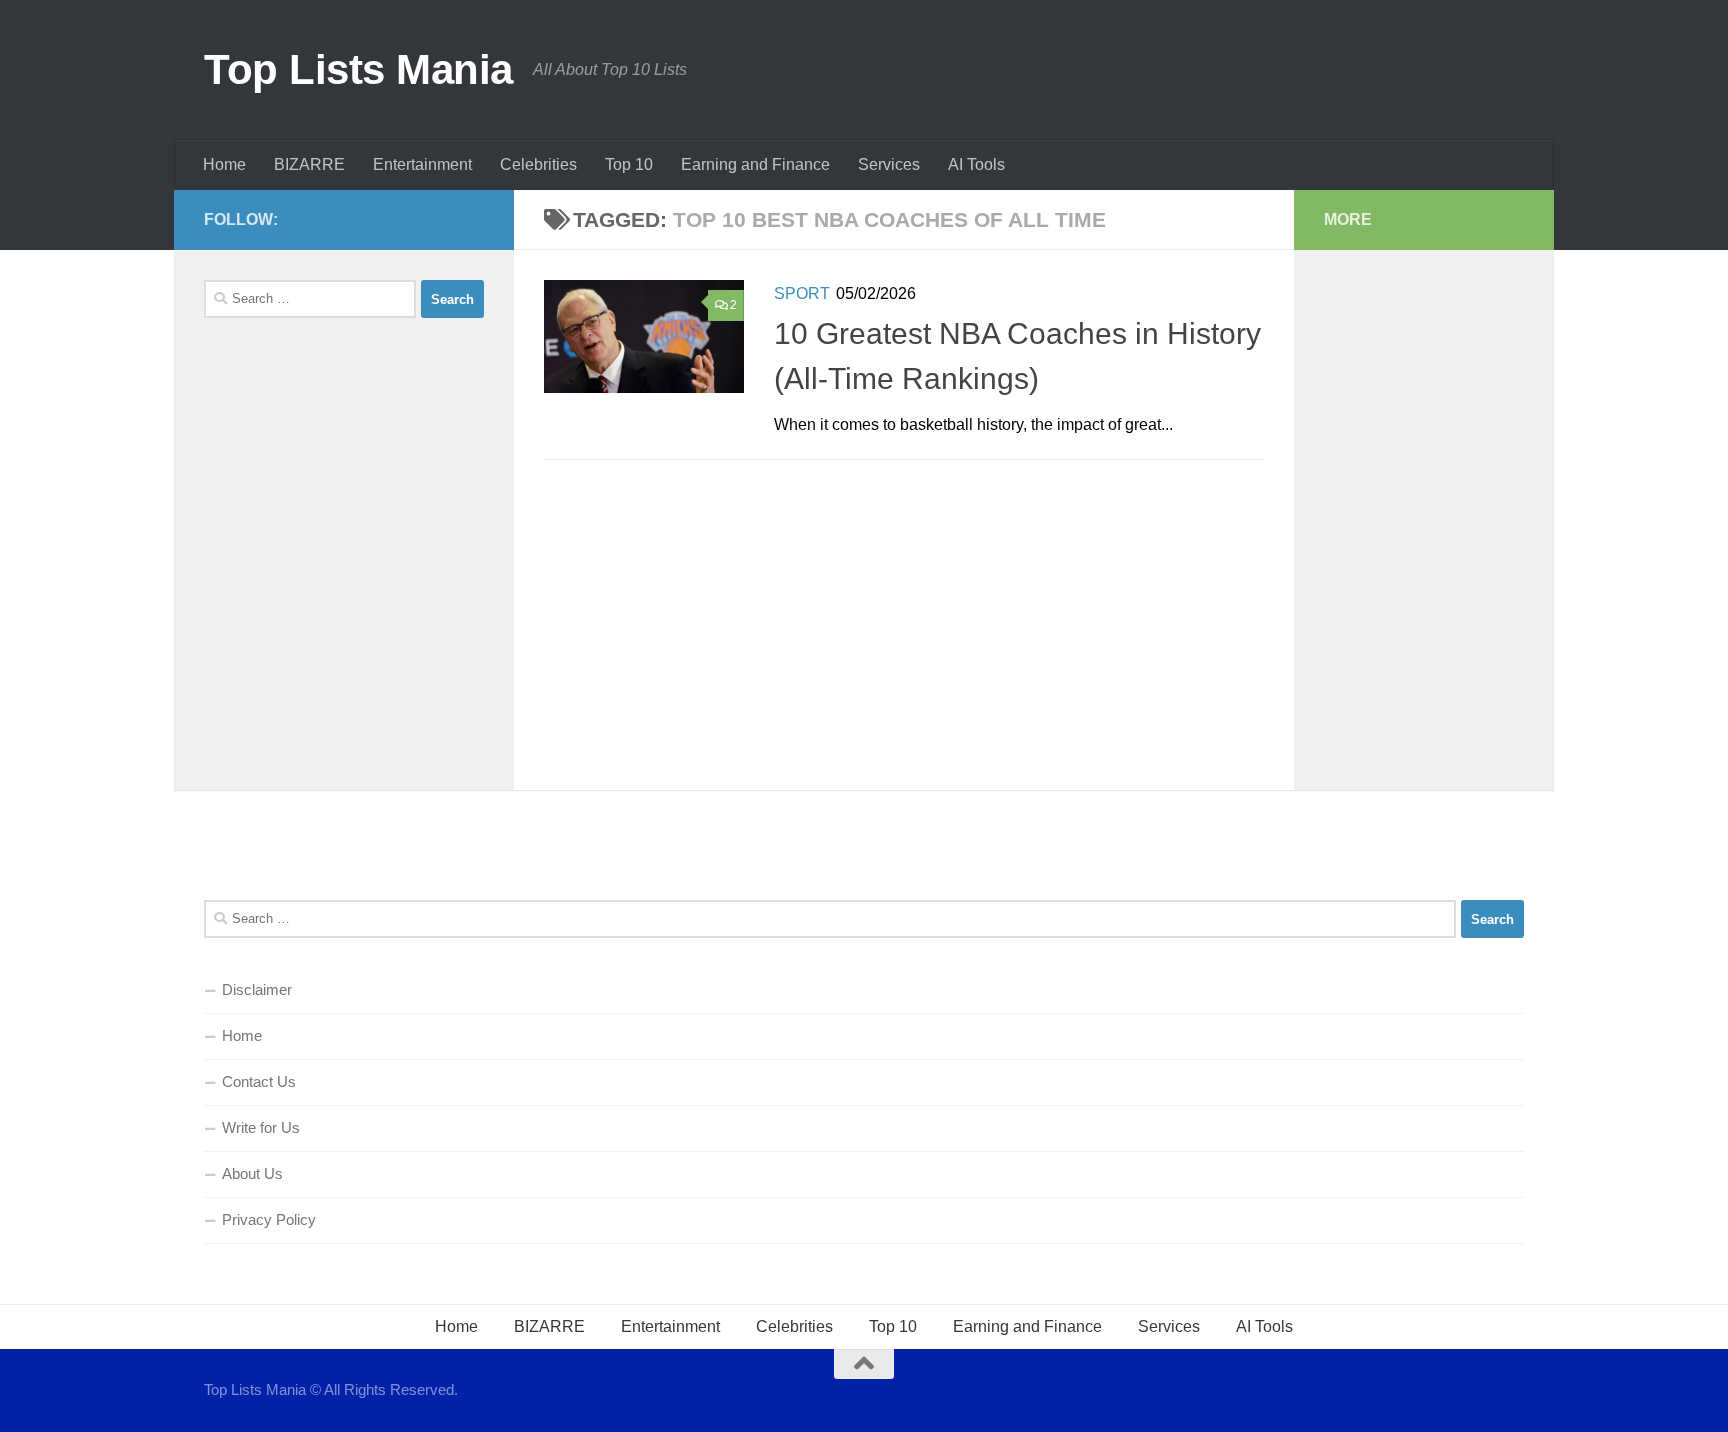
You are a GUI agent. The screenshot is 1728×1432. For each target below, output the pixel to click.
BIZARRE (309, 164)
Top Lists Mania (358, 69)
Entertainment (422, 164)
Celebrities (538, 164)
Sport (802, 293)
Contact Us (259, 1081)
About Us (252, 1173)
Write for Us (261, 1127)
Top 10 (629, 164)
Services (889, 164)
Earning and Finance (755, 164)
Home (224, 164)
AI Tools (976, 164)
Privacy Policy (269, 1219)
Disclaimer (257, 989)
